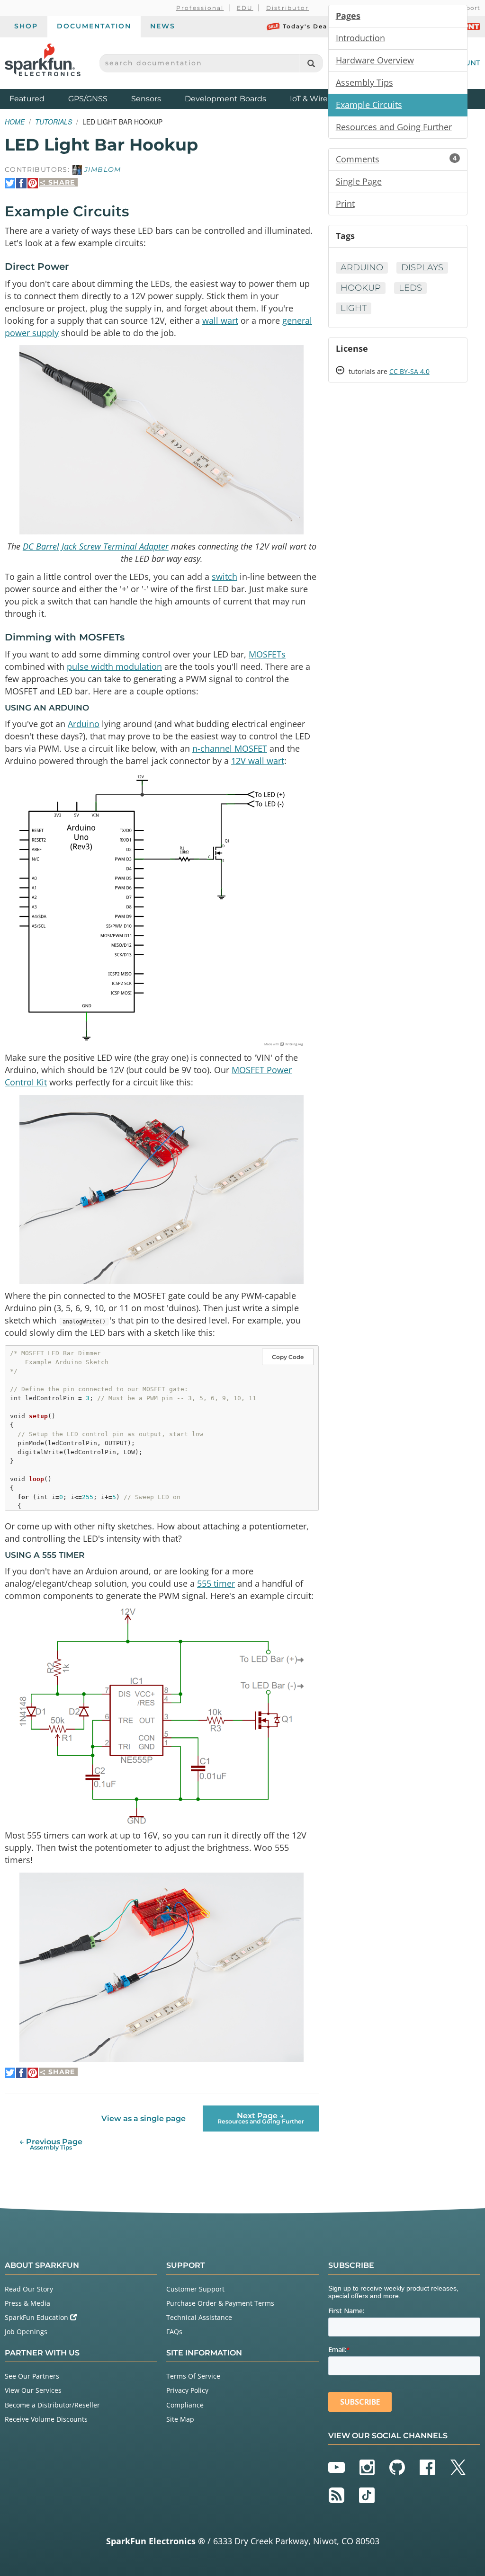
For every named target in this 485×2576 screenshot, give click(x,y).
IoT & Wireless (316, 99)
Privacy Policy (187, 2390)
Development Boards (225, 99)
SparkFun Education (37, 2317)
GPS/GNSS (88, 99)
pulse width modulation (114, 666)
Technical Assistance (199, 2317)
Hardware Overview (375, 60)
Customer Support (195, 2289)
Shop (26, 26)
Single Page (359, 181)
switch (225, 577)
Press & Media (27, 2303)
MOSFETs (267, 654)
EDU (245, 8)
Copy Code (288, 1357)
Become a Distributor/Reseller (52, 2405)
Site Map (180, 2419)
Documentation (94, 26)
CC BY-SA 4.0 (409, 371)
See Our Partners (32, 2376)
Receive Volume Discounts (46, 2419)
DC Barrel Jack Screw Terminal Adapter (96, 546)
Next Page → (261, 2118)
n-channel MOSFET (230, 748)
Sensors (146, 99)
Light (354, 308)
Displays (422, 267)
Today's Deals (308, 26)
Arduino (84, 724)
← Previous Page (51, 2144)
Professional (200, 8)
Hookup (361, 288)
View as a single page (144, 2119)
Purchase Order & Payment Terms (220, 2303)
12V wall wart (258, 761)
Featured (36, 98)
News (163, 26)
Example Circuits (369, 105)
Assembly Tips (364, 82)
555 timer (216, 1583)
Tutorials (54, 122)
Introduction (360, 38)
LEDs (410, 288)
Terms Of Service (193, 2376)
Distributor (288, 8)
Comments (396, 159)
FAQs (174, 2332)
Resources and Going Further (394, 127)
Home (15, 122)
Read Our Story (29, 2289)
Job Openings (26, 2332)
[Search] (311, 63)
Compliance (185, 2405)
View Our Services (33, 2390)
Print (345, 204)
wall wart (220, 320)
